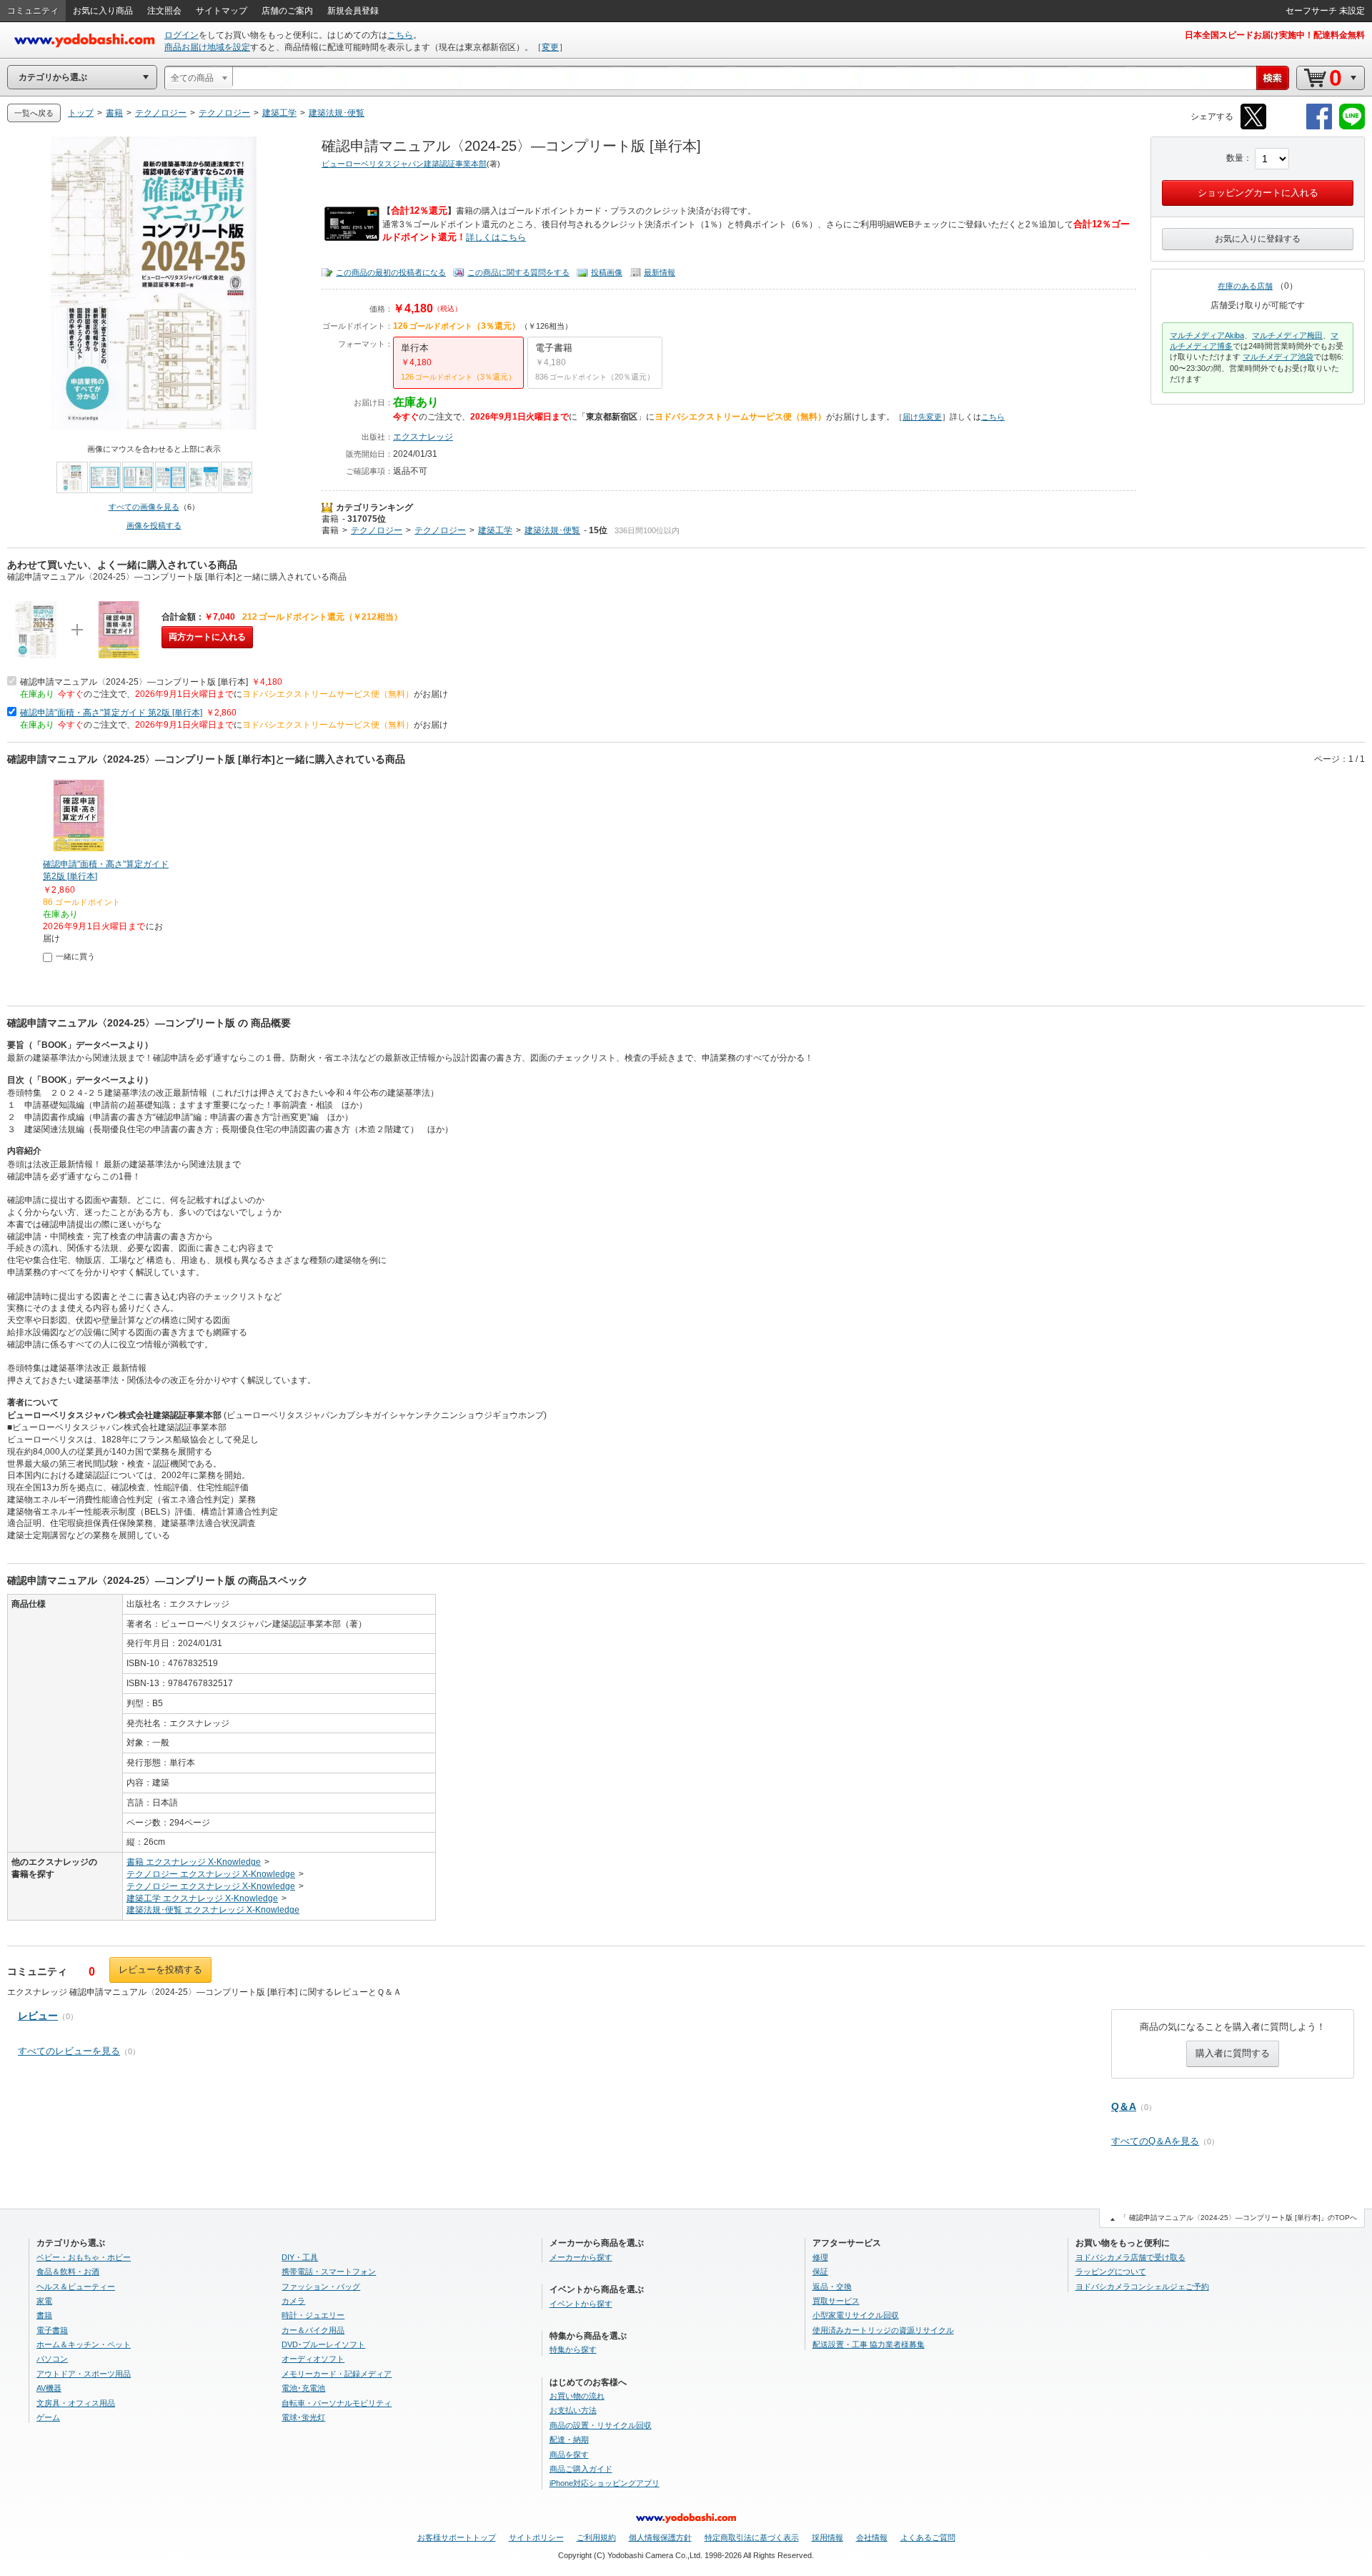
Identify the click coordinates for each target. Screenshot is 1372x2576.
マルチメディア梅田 (1287, 335)
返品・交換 (832, 2287)
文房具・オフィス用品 (76, 2403)
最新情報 (660, 272)
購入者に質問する (1233, 2053)
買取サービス (836, 2301)
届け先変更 (922, 417)
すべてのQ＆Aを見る (1155, 2141)
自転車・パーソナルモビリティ (337, 2403)
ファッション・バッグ (321, 2287)
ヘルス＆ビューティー (76, 2287)
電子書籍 (52, 2330)
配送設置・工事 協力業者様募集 (869, 2344)
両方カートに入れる (207, 637)
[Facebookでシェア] (1319, 127)
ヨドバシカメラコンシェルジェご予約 (1142, 2287)
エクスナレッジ (423, 437)
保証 (820, 2272)
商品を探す (569, 2454)
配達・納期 (569, 2439)
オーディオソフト (313, 2359)
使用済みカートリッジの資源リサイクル (883, 2330)
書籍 (330, 519)
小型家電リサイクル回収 (856, 2315)
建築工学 (495, 530)
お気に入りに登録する (1258, 239)
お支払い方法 (573, 2410)
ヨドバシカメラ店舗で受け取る (1130, 2257)
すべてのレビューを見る (69, 2051)
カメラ (293, 2301)
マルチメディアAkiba (1207, 335)
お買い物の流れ (577, 2396)
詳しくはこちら (496, 237)
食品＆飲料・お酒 (68, 2272)
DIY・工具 (300, 2257)
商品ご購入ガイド (581, 2469)
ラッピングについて (1111, 2272)
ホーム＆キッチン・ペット (84, 2344)
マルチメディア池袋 (1278, 357)
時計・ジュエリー (313, 2315)
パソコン (52, 2359)
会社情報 (872, 2537)
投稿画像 (607, 272)
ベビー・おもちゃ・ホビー (84, 2257)
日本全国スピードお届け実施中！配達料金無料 (1275, 35)
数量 (1235, 158)
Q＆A (1124, 2106)
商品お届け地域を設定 (207, 47)
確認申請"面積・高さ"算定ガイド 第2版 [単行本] (111, 713)
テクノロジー (377, 530)
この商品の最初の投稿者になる (391, 272)
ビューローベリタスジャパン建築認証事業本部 (404, 164)
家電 (44, 2301)
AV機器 (49, 2388)
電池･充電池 (303, 2388)
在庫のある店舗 (1245, 286)
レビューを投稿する (160, 1970)
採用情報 (827, 2537)
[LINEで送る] (1352, 127)
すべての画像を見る (144, 507)
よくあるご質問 (928, 2537)
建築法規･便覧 (552, 530)
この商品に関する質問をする (518, 272)
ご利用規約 (596, 2537)
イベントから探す (581, 2304)
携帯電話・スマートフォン (329, 2272)
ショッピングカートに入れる (1258, 193)
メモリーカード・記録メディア (337, 2374)
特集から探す (573, 2349)
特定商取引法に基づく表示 (752, 2537)
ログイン (182, 35)
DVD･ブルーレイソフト (323, 2344)
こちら (400, 35)
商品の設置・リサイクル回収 (601, 2425)
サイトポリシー (536, 2537)
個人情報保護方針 (660, 2537)
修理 (820, 2257)
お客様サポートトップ (457, 2537)
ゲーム (48, 2417)
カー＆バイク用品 (313, 2330)
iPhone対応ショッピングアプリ (605, 2483)
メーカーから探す (581, 2257)
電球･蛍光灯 (303, 2417)
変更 (550, 47)
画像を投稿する (154, 525)
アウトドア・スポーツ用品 (84, 2374)
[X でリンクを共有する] (1253, 127)
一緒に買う (75, 956)
